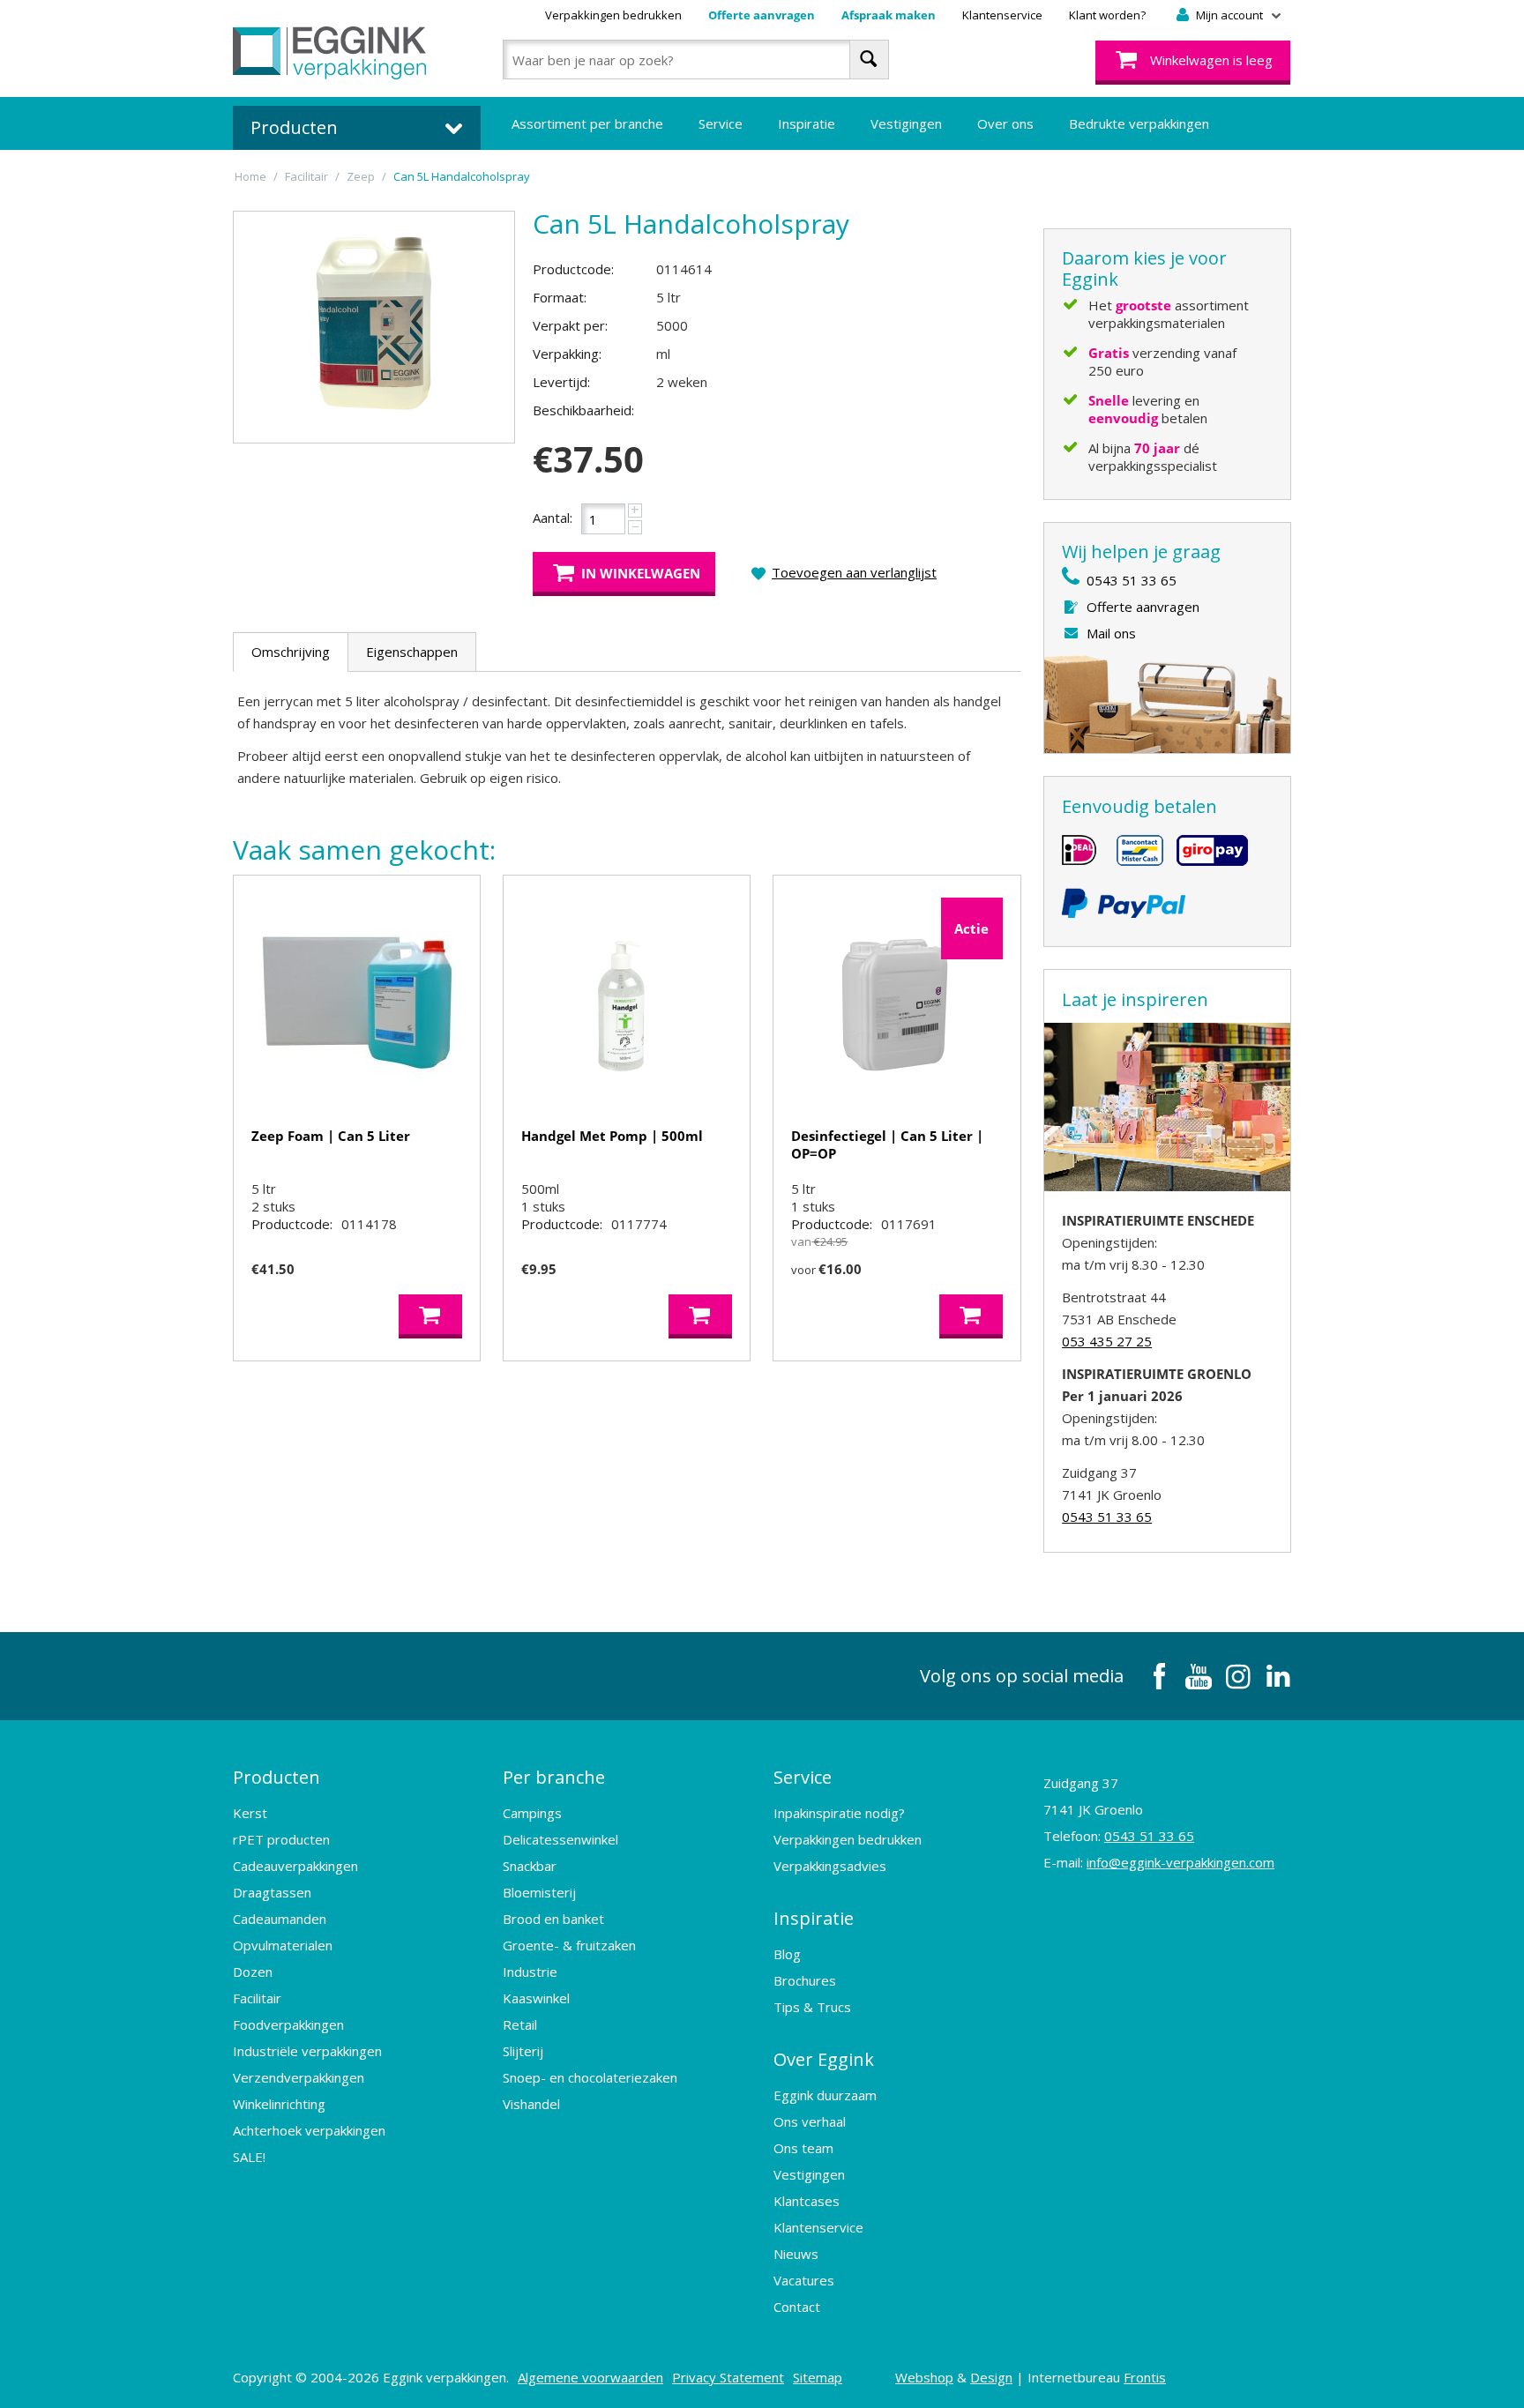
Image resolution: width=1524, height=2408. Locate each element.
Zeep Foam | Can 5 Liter (331, 1136)
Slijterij (523, 2051)
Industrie (530, 1972)
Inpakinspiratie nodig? (839, 1813)
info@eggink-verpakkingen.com (1180, 1862)
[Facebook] (1159, 1676)
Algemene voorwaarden (590, 2377)
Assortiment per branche (587, 123)
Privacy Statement (728, 2377)
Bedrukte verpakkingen (1139, 123)
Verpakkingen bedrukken (613, 15)
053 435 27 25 (1107, 1341)
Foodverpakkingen (288, 2024)
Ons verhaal (810, 2121)
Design (991, 2377)
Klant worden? (1107, 15)
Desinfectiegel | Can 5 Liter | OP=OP (887, 1144)
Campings (532, 1813)
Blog (787, 1954)
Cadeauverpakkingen (295, 1866)
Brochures (805, 1980)
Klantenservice (1002, 15)
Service (721, 123)
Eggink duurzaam (825, 2095)
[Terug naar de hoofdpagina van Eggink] (329, 53)
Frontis (1145, 2377)
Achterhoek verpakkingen (309, 2130)
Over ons (1005, 123)
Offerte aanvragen (762, 15)
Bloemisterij (539, 1892)
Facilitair (257, 1998)
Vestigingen (906, 123)
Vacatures (804, 2280)
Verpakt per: (570, 325)
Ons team (803, 2148)
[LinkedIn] (1278, 1676)
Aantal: (553, 518)
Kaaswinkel (536, 1998)
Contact (797, 2307)
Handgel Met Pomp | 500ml (612, 1136)
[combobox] (695, 60)
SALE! (249, 2157)
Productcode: (573, 269)
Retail (520, 2024)
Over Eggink (824, 2059)
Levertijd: (561, 382)
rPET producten (281, 1839)
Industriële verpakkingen (307, 2051)
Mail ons (1111, 633)
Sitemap (818, 2377)
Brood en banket (553, 1919)
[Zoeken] (869, 60)
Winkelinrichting (279, 2104)
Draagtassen (272, 1892)
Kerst (250, 1813)
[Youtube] (1199, 1676)
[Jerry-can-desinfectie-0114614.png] (374, 327)
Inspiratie (807, 123)
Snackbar (530, 1866)
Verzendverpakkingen (299, 2077)
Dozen (253, 1972)
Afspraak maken (889, 15)
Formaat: (560, 297)
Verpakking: (567, 354)
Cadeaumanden (280, 1919)
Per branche (554, 1777)
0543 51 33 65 (1132, 580)
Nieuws (796, 2254)
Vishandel (531, 2104)
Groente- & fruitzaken (569, 1945)
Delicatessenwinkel (560, 1839)
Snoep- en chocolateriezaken (590, 2077)
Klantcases (807, 2201)
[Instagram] (1238, 1676)
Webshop (924, 2377)
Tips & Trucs (812, 2007)
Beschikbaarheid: (583, 410)
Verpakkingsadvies (830, 1866)
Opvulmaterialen (283, 1945)
